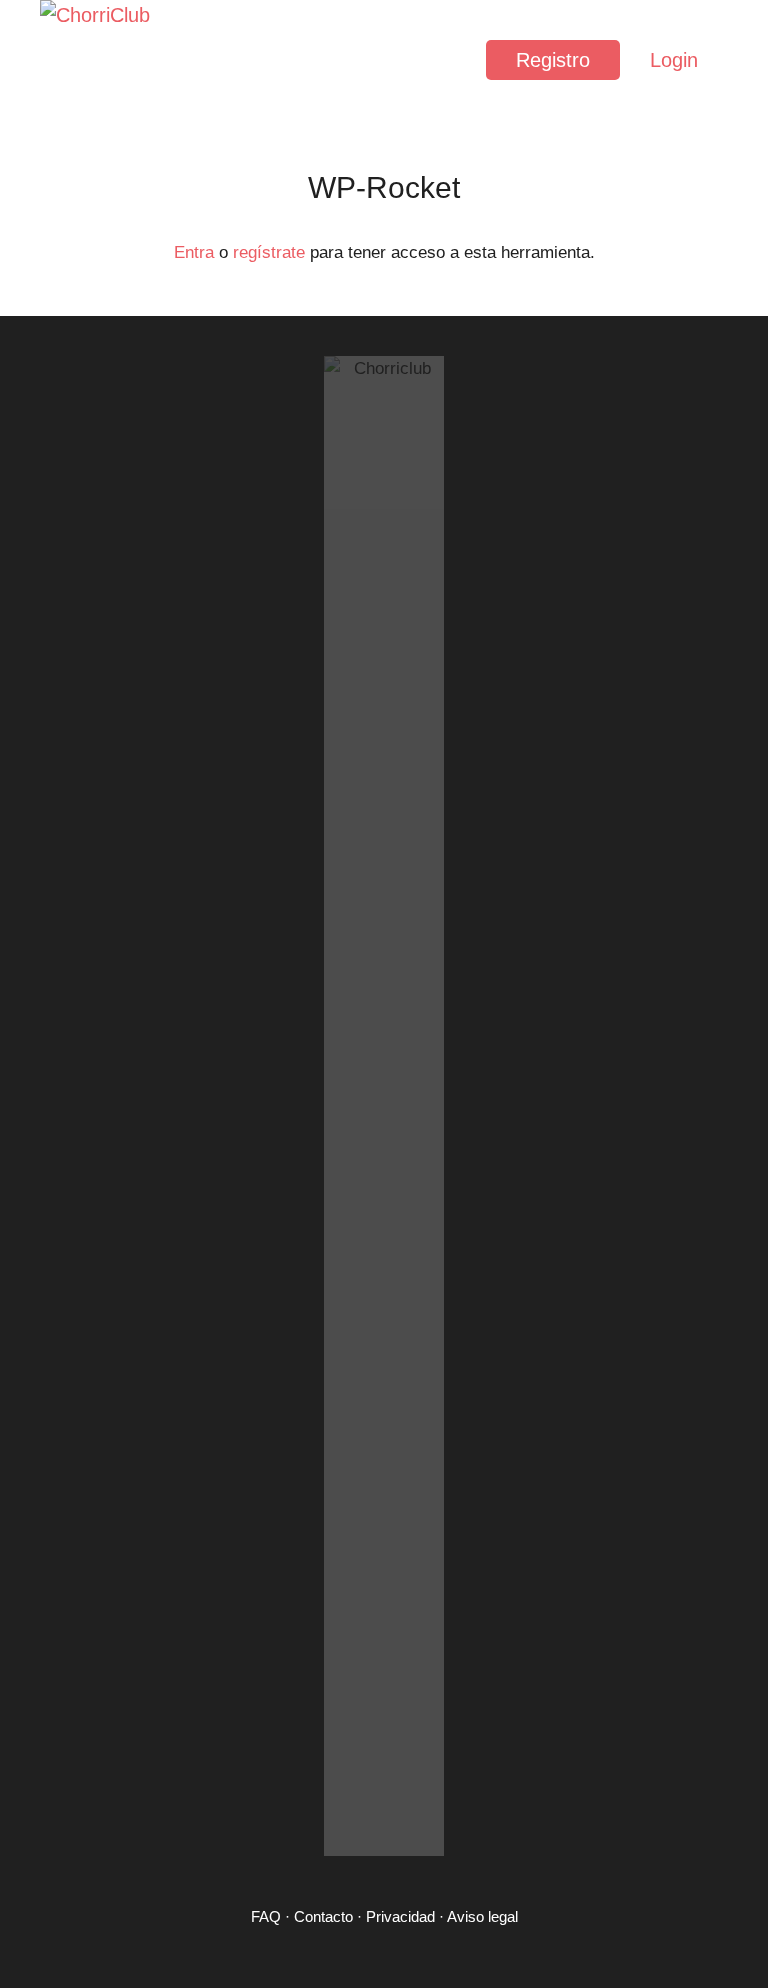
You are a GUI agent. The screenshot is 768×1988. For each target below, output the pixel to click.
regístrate (269, 252)
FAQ (266, 1916)
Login (674, 60)
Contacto (323, 1916)
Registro (553, 60)
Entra (194, 252)
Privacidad (400, 1916)
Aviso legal (482, 1916)
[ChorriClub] (100, 60)
